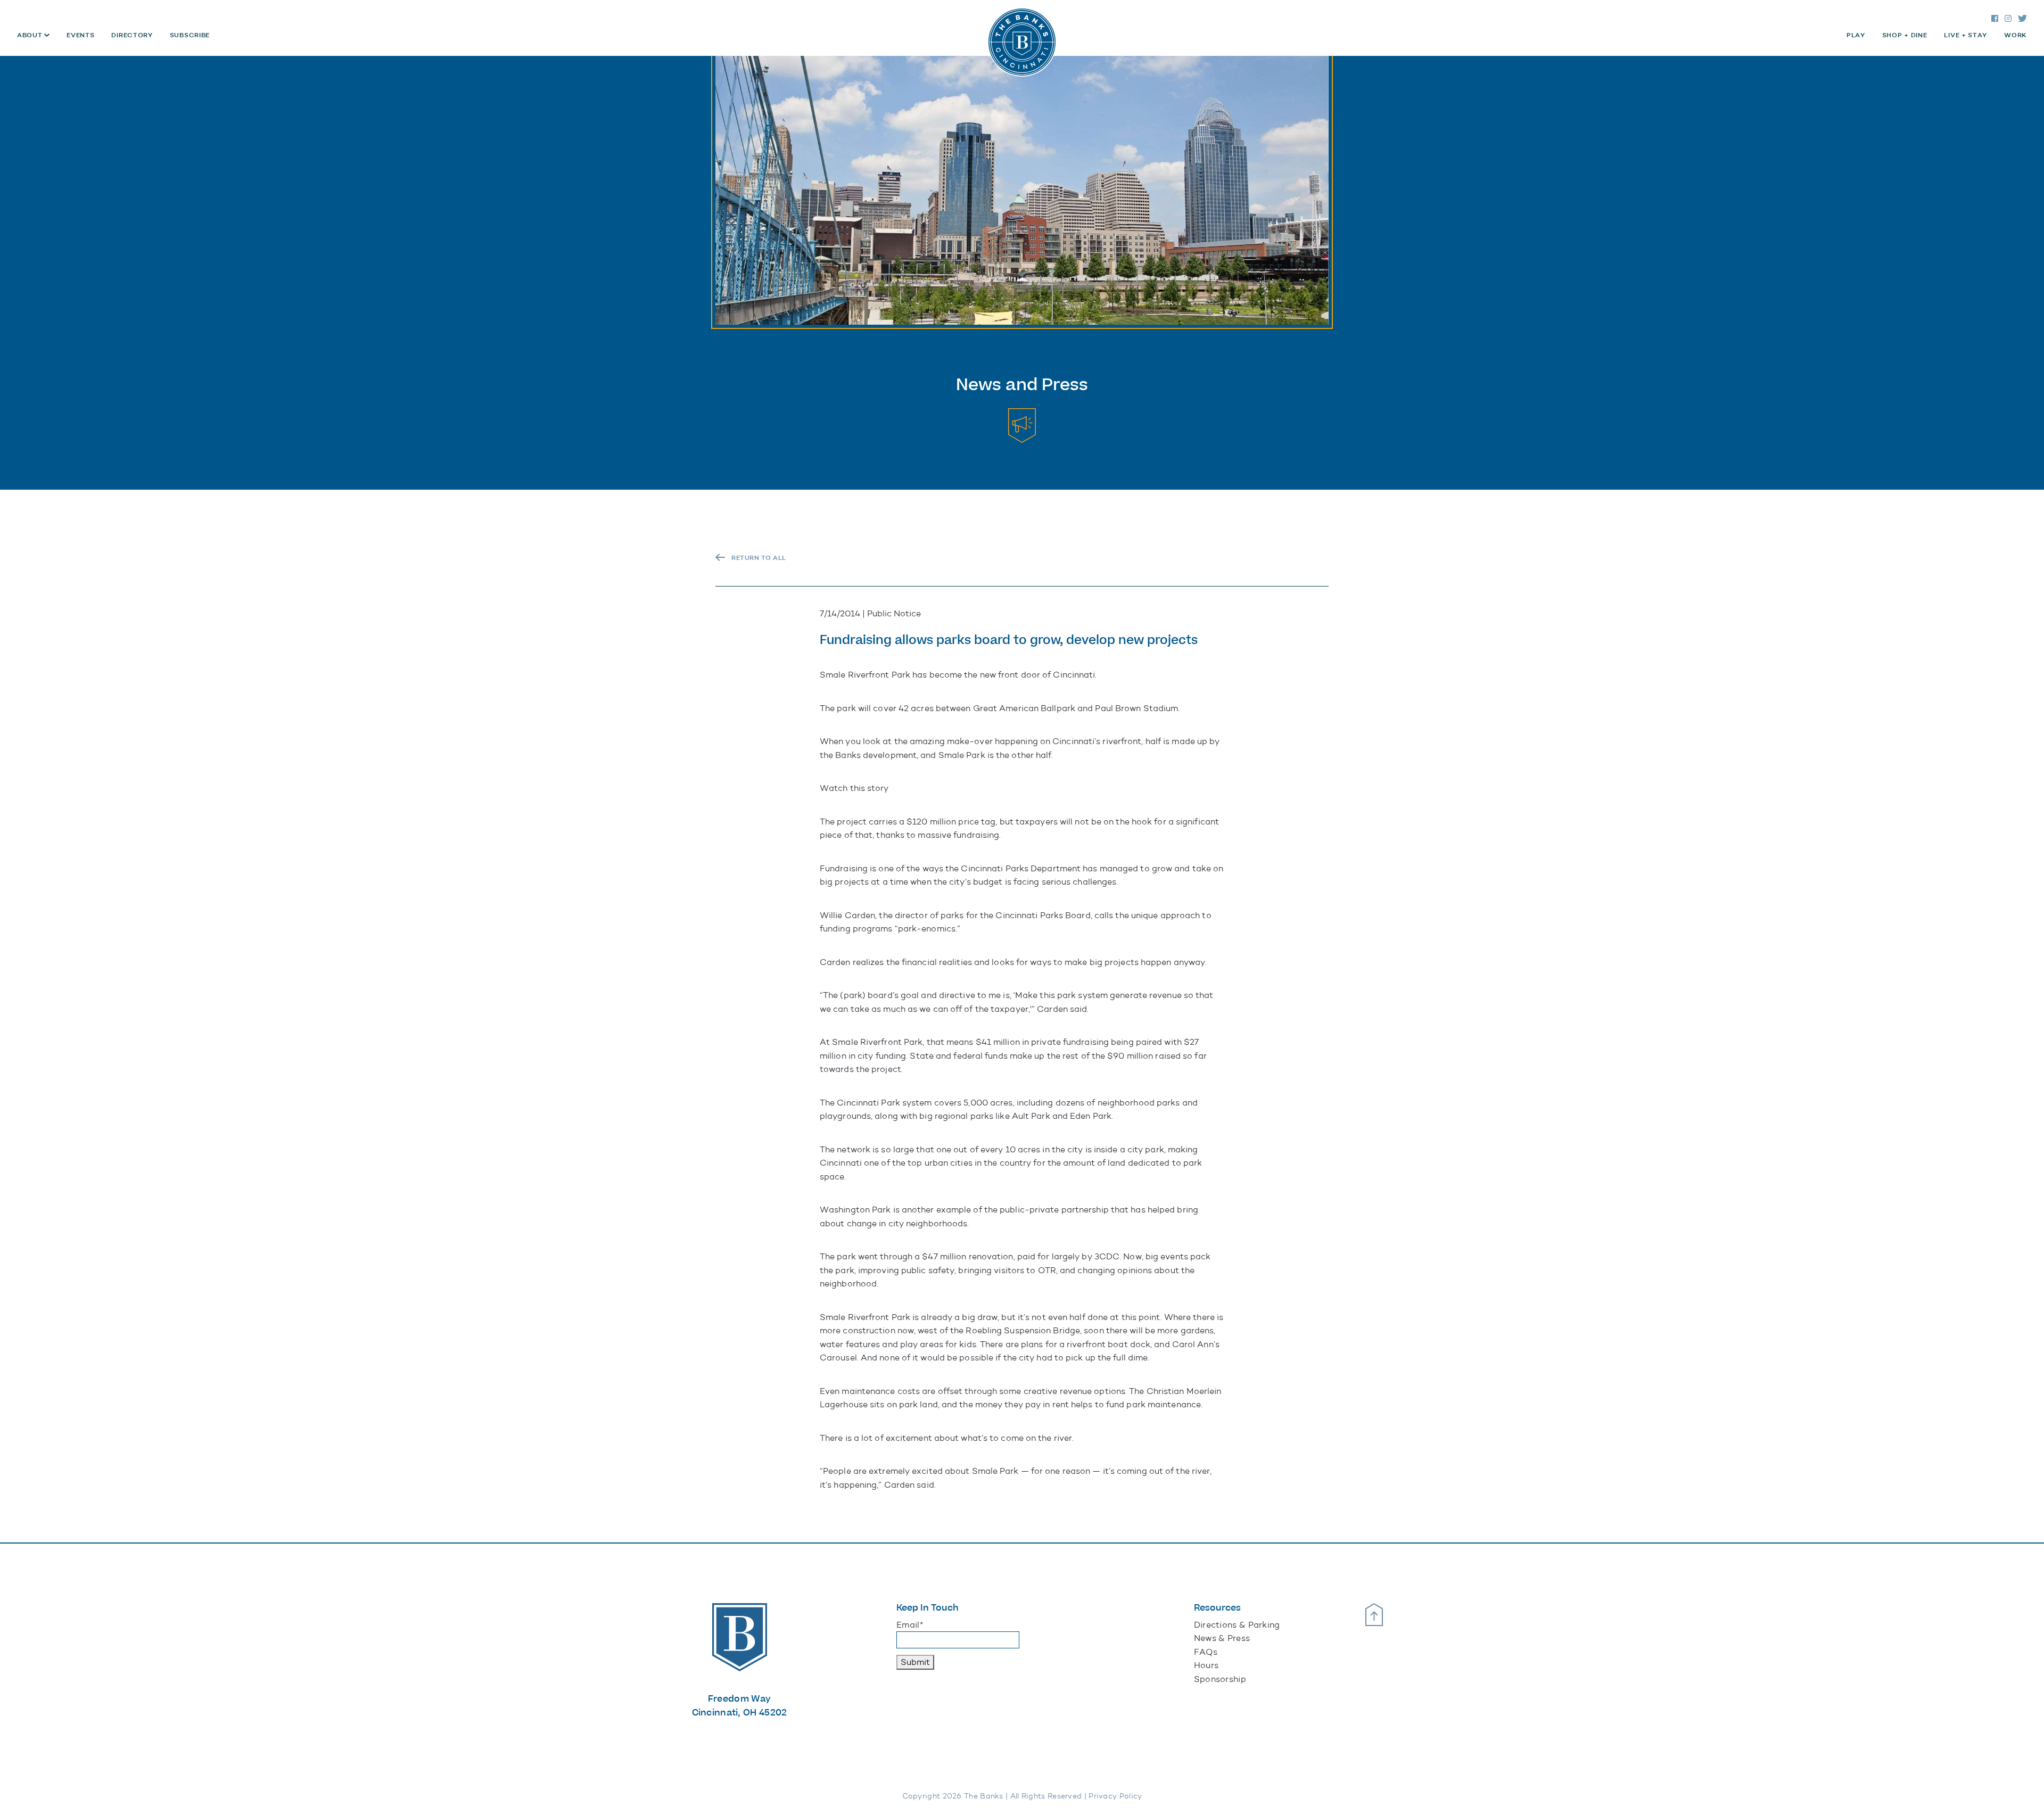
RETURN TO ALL (759, 558)
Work (2016, 35)
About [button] (31, 35)
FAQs (1206, 1652)
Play (1856, 35)
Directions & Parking (1237, 1625)
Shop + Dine (1905, 35)
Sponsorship (1220, 1679)
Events (80, 35)
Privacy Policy (1115, 1796)
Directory (132, 35)
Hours (1206, 1665)
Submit (915, 1662)
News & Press (1222, 1638)
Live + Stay (1965, 35)
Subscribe (190, 35)
